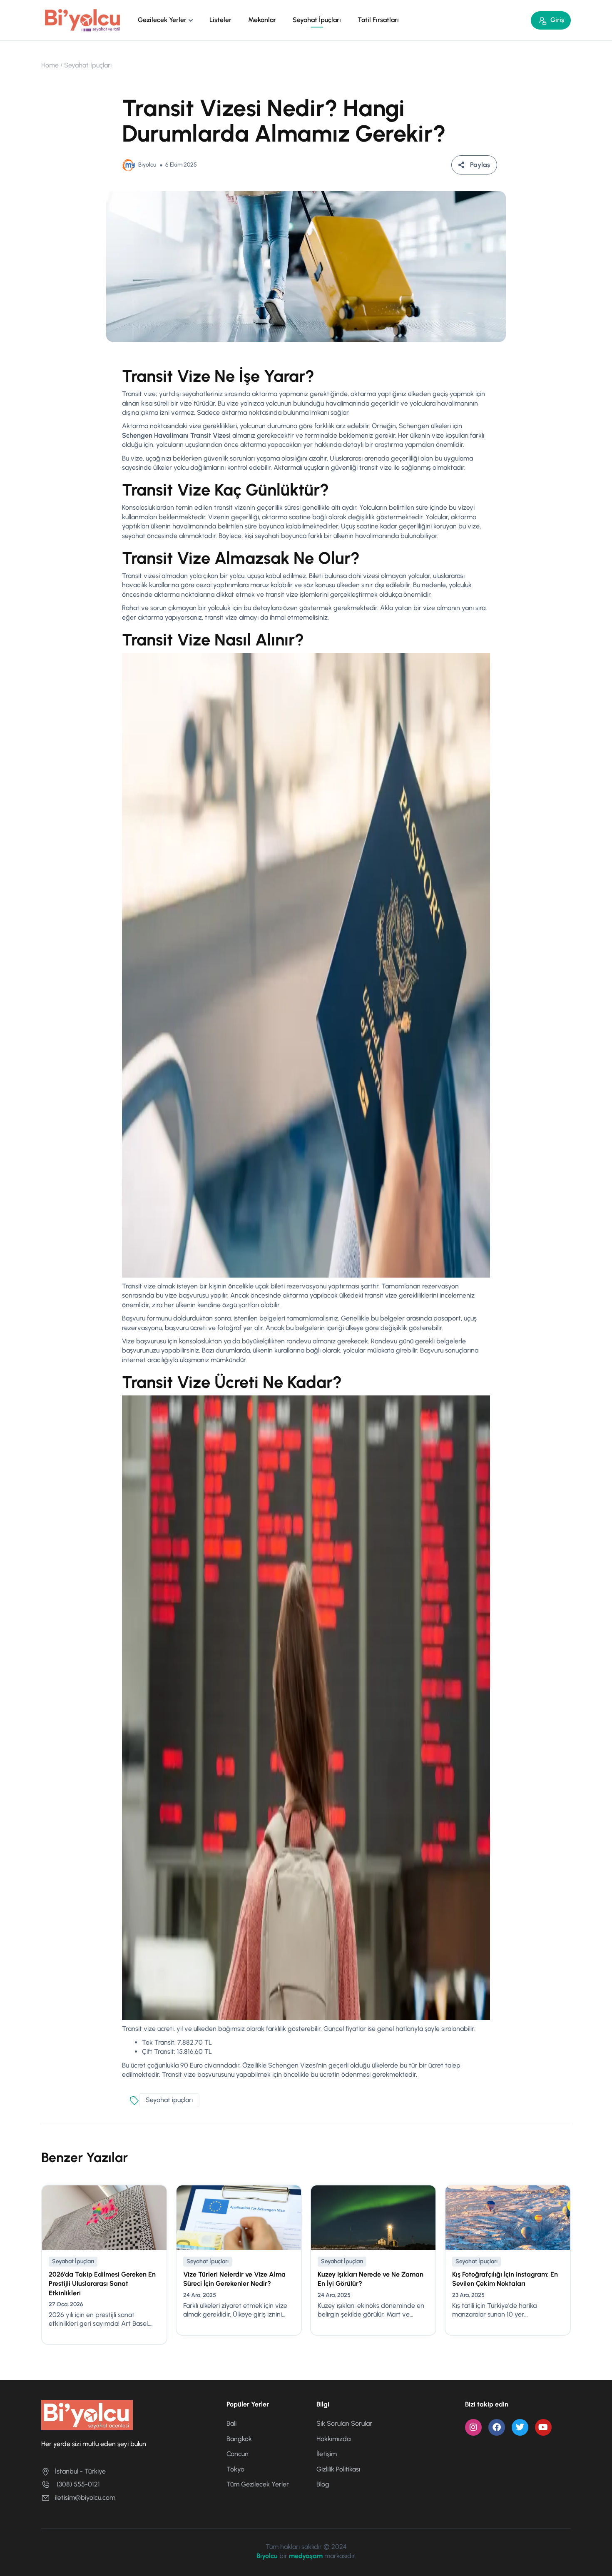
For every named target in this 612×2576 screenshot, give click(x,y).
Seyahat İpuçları (317, 20)
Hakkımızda (333, 2439)
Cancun (238, 2454)
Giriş (557, 20)
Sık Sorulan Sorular (344, 2423)
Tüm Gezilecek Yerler (258, 2484)
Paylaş (480, 165)
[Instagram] (473, 2427)
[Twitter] (520, 2427)
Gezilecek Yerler (162, 20)
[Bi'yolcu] (83, 20)
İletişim (327, 2454)
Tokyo (235, 2469)
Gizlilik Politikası (338, 2469)
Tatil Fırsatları (378, 20)
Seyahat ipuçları (169, 2100)
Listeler (220, 20)
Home (50, 65)
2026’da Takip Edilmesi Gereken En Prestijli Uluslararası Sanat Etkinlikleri (102, 2284)
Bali (231, 2423)
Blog (323, 2484)
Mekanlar (262, 20)
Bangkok (239, 2439)
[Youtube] (543, 2427)
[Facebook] (497, 2427)
